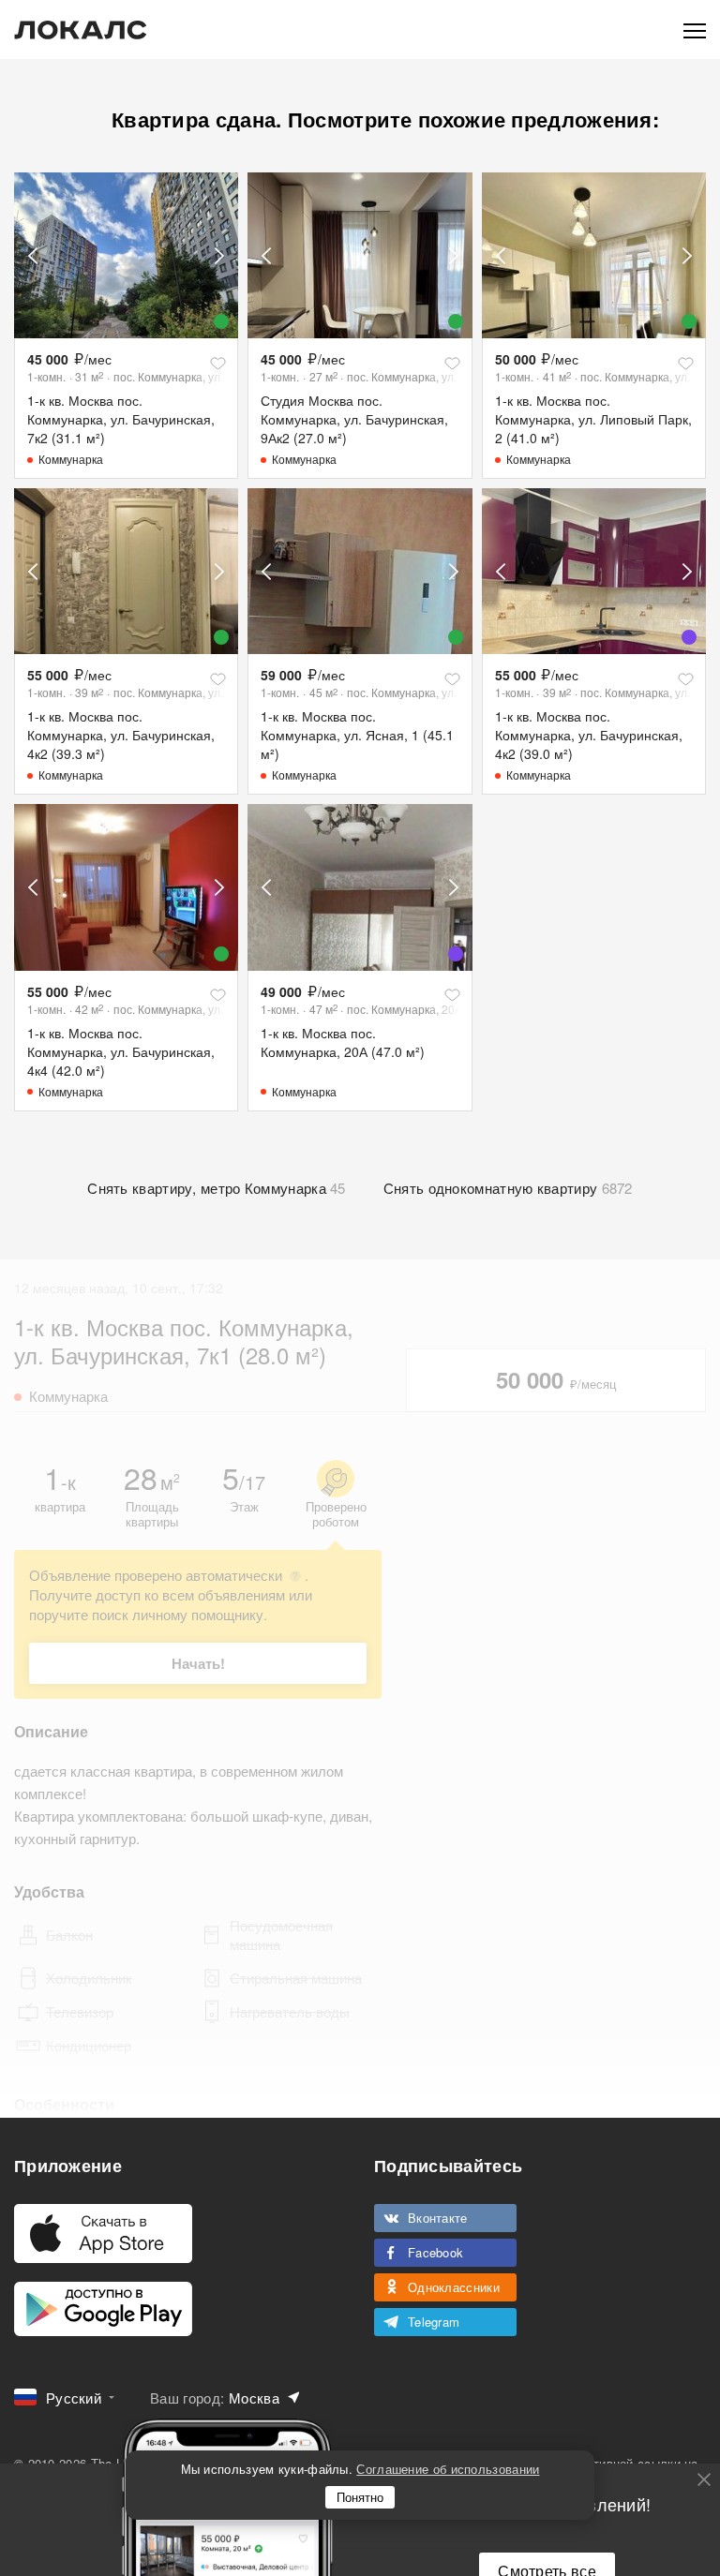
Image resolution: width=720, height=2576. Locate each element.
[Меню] (695, 30)
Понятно (360, 2497)
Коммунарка (71, 459)
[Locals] (81, 30)
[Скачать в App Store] (103, 2234)
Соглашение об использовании (448, 2469)
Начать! (198, 1663)
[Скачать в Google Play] (103, 2309)
